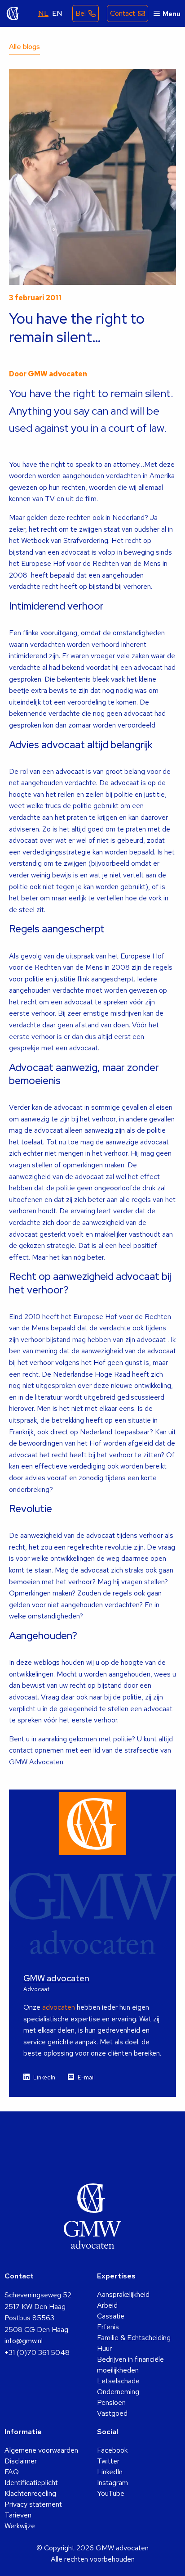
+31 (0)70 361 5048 (37, 2352)
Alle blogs (24, 47)
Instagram (112, 2483)
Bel (81, 13)
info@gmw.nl (24, 2341)
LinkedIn (44, 2077)
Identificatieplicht (31, 2483)
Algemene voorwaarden (41, 2450)
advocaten (59, 2007)
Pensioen (111, 2402)
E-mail (86, 2077)
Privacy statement (33, 2504)
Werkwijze (20, 2526)
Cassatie (111, 2316)
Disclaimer (21, 2461)
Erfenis (108, 2327)
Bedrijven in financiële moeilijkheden (130, 2365)
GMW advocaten (13, 14)
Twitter (108, 2461)
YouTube (111, 2493)
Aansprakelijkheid (123, 2294)
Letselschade (118, 2381)
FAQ (12, 2472)
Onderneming (118, 2392)
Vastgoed (112, 2413)
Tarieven (18, 2515)
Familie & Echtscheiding (134, 2338)
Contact (123, 13)
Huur (104, 2348)
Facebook (112, 2450)
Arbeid (107, 2305)
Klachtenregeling (30, 2493)
